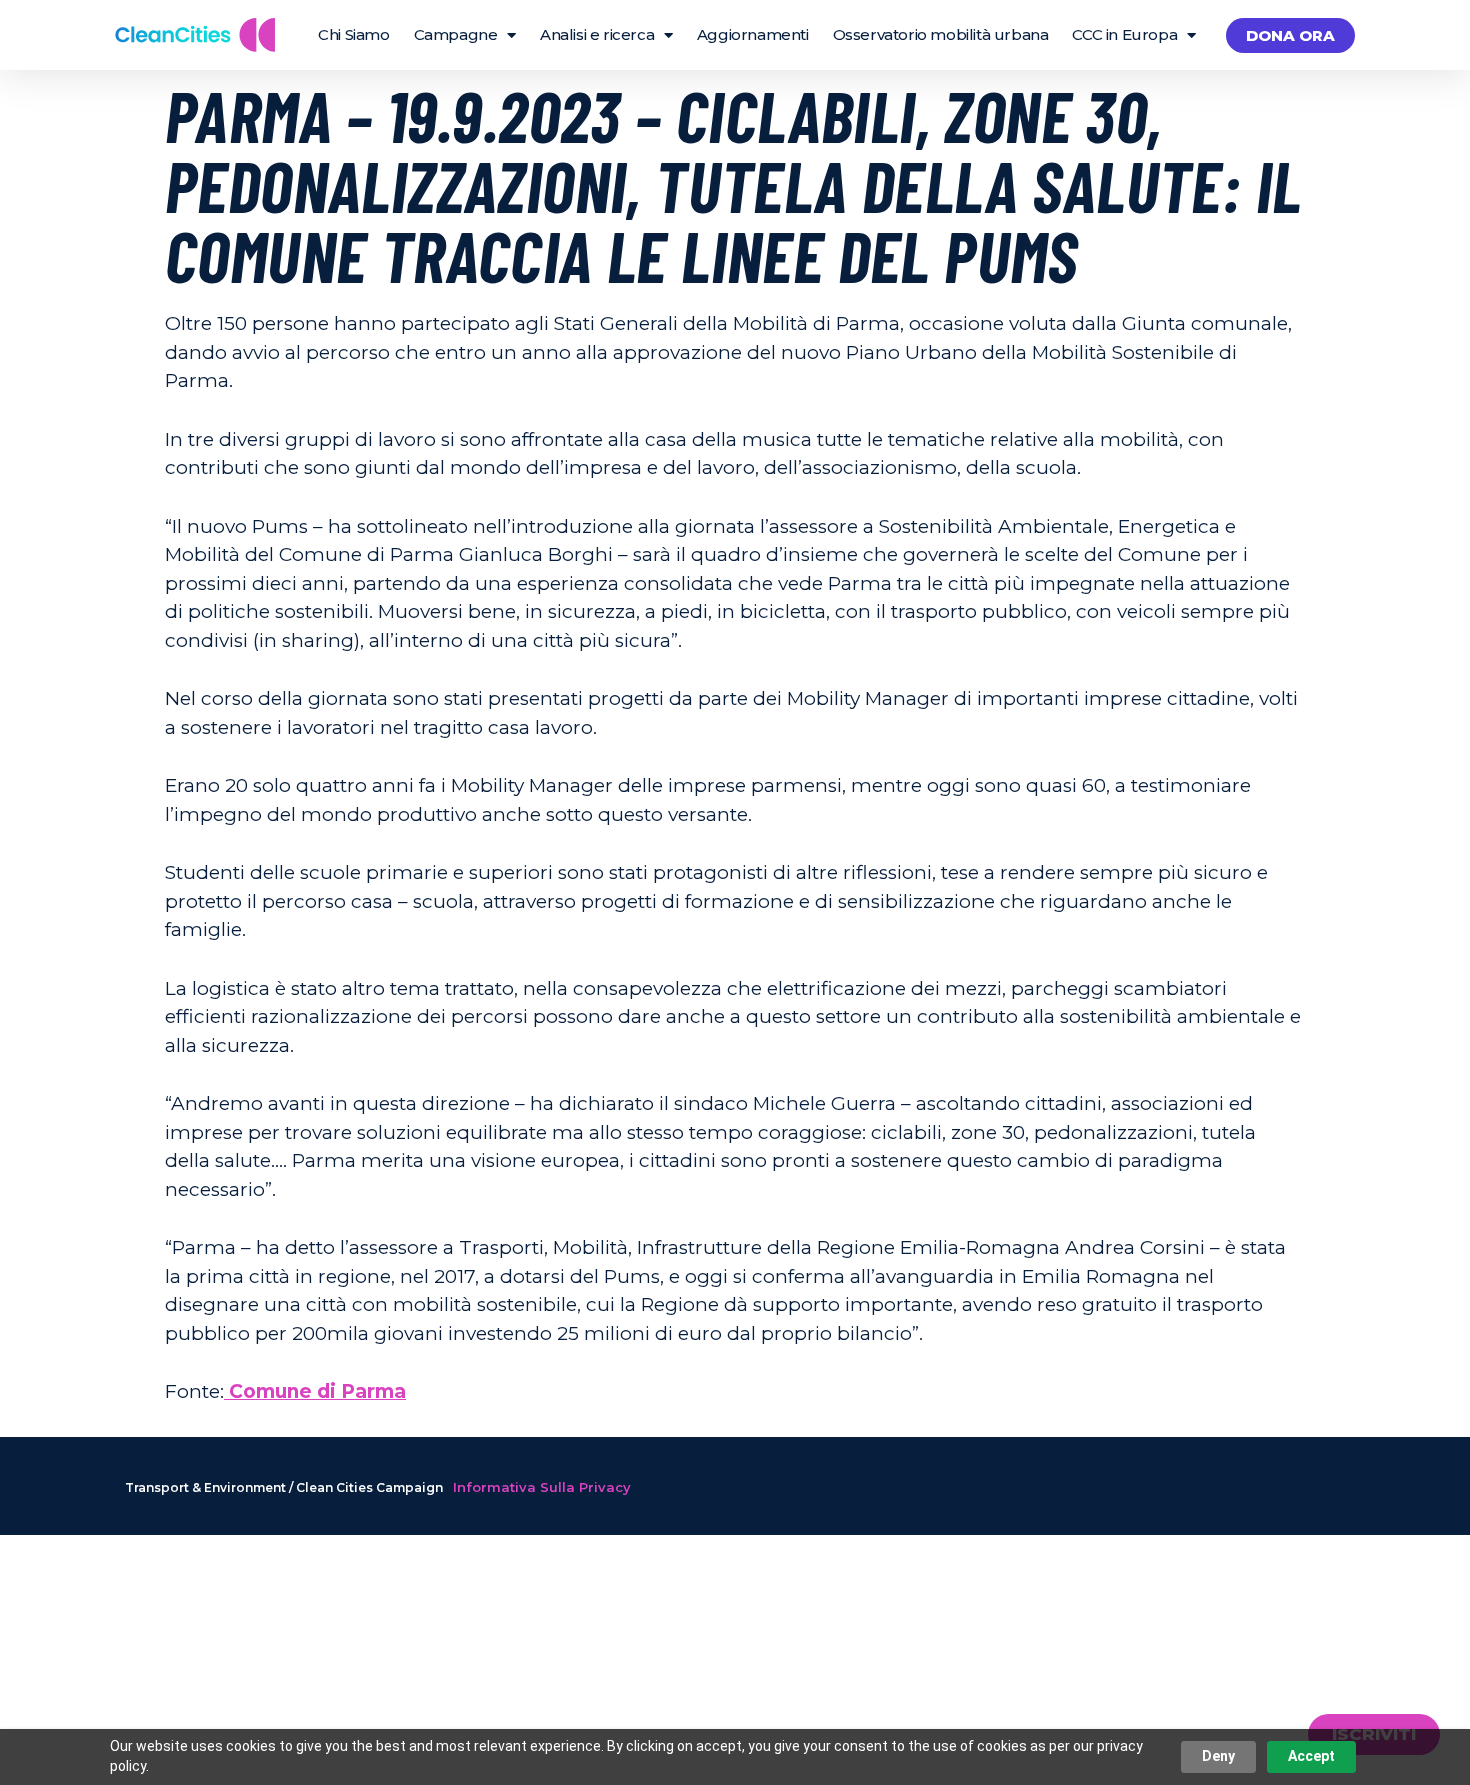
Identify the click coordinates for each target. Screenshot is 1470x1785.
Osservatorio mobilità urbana (941, 34)
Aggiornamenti (753, 34)
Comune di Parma (315, 1391)
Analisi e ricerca (597, 34)
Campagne (456, 34)
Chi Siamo (353, 34)
